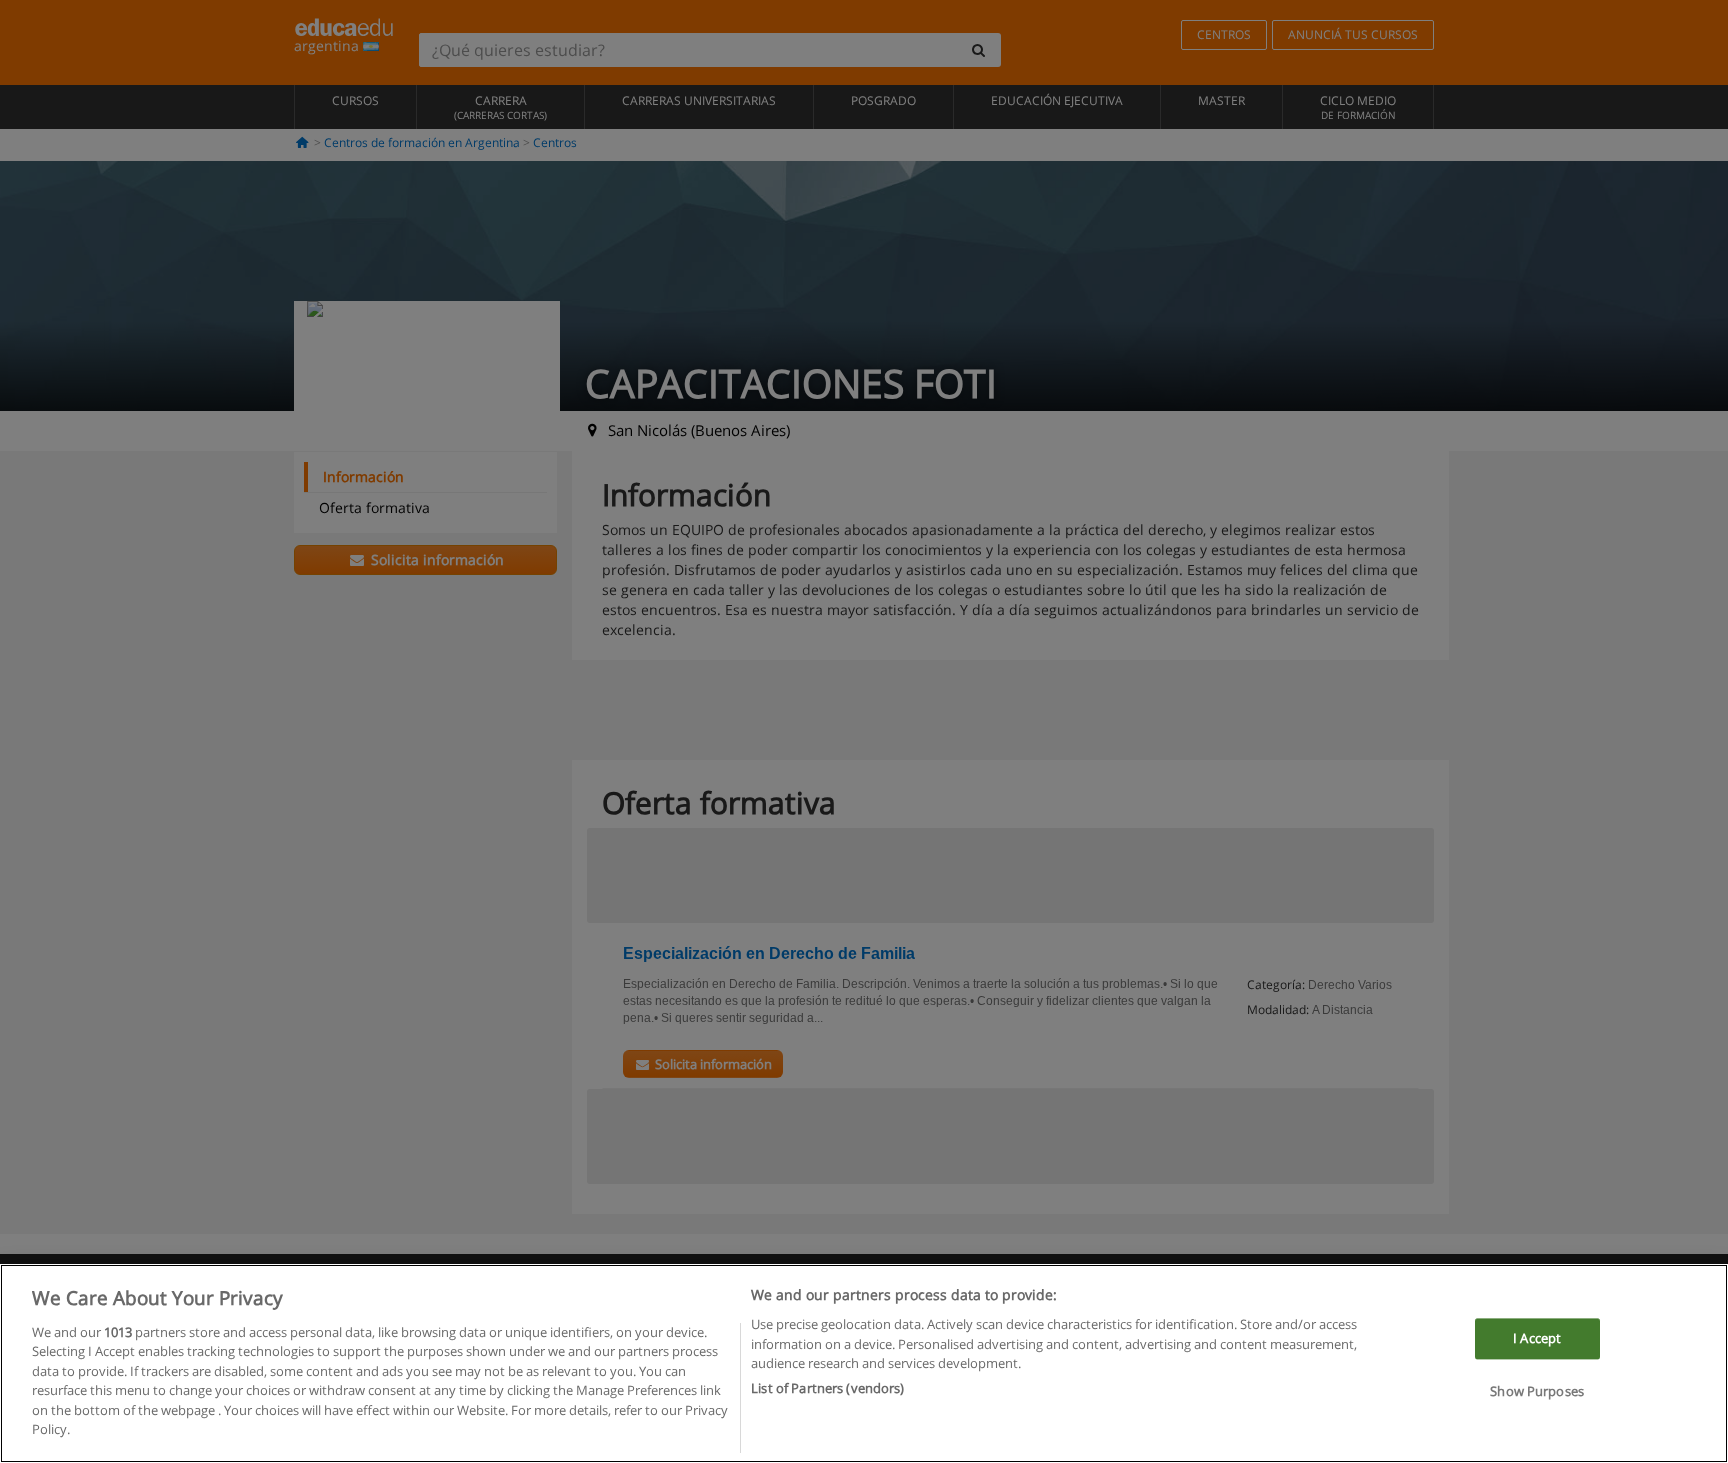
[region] (864, 1363)
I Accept (1537, 1338)
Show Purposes (1537, 1392)
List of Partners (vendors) (827, 1388)
